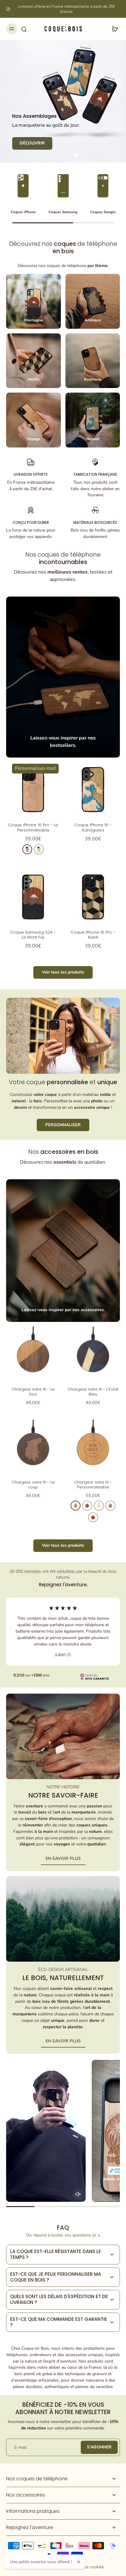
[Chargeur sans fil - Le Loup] (33, 1447)
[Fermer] (79, 2562)
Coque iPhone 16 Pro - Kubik (93, 935)
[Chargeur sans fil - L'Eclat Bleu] (93, 1354)
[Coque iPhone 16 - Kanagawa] (93, 789)
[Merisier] (27, 849)
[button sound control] (78, 2194)
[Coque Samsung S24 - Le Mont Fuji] (33, 897)
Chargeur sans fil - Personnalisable (93, 1485)
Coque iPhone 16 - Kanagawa (93, 827)
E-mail (20, 2447)
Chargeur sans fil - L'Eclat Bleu (93, 1392)
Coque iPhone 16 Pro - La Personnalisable (33, 827)
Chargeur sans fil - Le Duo (33, 1392)
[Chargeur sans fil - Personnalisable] (93, 1447)
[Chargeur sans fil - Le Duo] (33, 1354)
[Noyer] (87, 1506)
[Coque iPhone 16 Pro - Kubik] (93, 897)
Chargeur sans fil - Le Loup (33, 1485)
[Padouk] (93, 1517)
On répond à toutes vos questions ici (61, 2235)
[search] (24, 29)
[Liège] (110, 1506)
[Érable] (39, 849)
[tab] (50, 155)
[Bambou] (99, 1506)
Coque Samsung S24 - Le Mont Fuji (33, 935)
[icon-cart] (113, 29)
